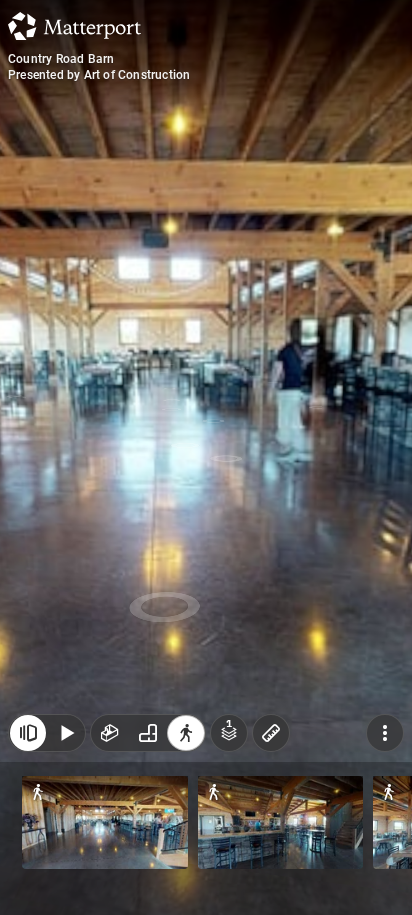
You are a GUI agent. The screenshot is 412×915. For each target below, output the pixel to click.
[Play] (66, 733)
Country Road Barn (61, 59)
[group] (148, 733)
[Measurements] (271, 733)
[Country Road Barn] (206, 457)
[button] (105, 822)
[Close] (28, 733)
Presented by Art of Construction (99, 75)
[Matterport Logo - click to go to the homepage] (74, 26)
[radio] (110, 733)
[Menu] (385, 733)
